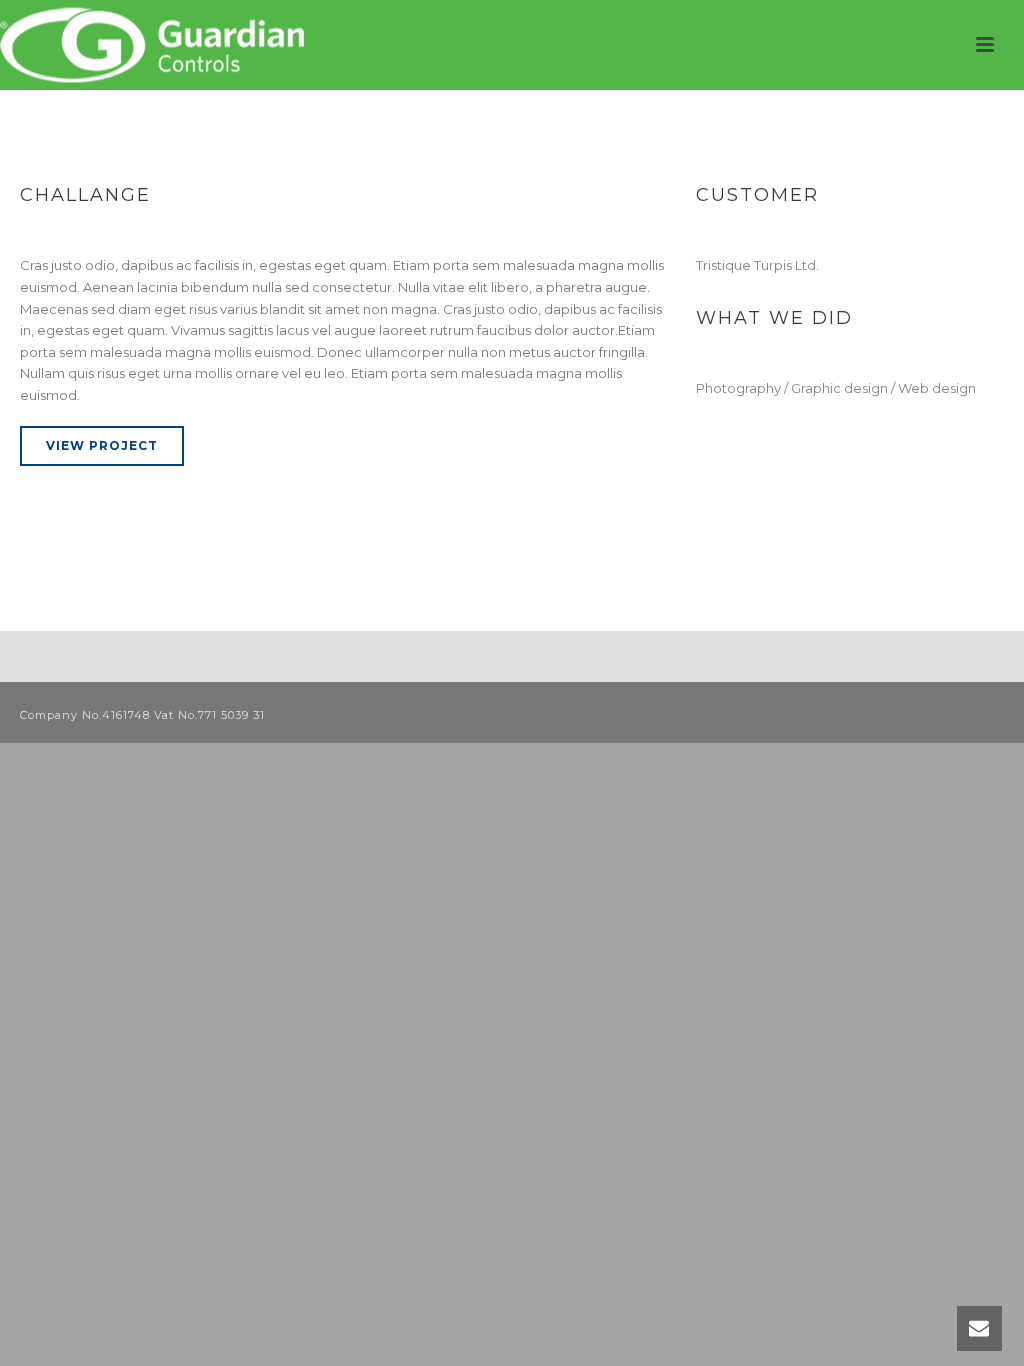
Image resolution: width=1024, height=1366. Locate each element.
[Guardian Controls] (156, 45)
